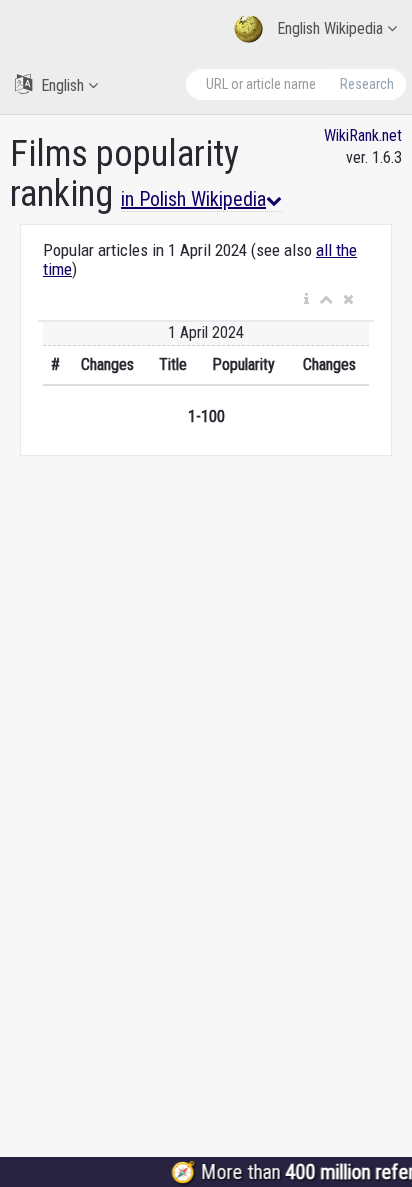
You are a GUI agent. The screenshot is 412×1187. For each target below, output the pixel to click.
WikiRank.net (363, 135)
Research (367, 84)
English (62, 85)
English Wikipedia (330, 28)
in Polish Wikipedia (193, 199)
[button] (306, 300)
